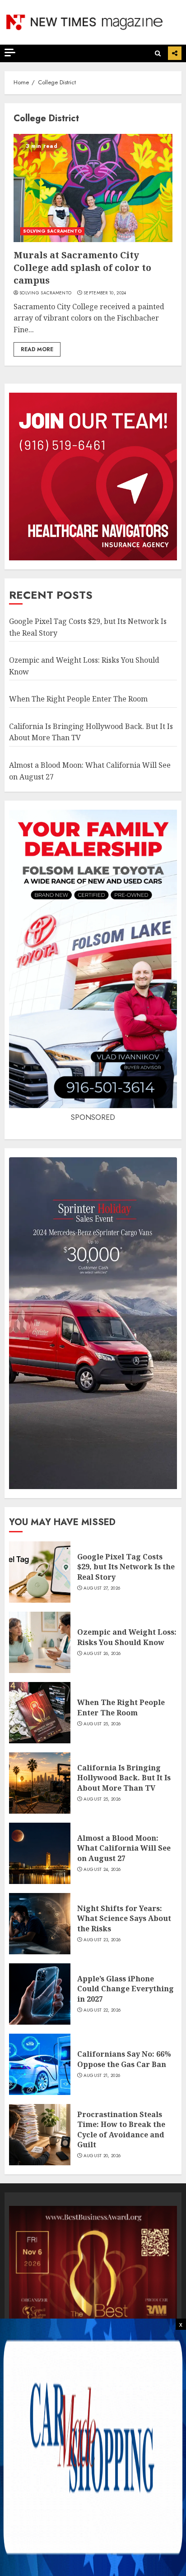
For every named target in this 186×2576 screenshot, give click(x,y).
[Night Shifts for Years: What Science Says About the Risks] (40, 1924)
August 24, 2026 (102, 1870)
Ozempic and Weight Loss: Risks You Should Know (127, 1637)
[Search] (158, 53)
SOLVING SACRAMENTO (52, 231)
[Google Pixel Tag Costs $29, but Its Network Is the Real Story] (40, 1572)
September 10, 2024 (105, 293)
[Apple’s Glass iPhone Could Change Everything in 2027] (40, 1994)
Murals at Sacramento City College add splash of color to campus (82, 268)
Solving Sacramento (45, 293)
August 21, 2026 (102, 2076)
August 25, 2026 (102, 1724)
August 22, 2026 (102, 2010)
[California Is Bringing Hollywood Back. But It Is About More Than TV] (40, 1783)
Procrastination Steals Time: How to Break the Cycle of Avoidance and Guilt (121, 2129)
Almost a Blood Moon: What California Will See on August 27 (124, 1848)
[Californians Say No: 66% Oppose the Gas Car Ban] (40, 2064)
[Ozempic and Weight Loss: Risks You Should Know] (40, 1642)
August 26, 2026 (102, 1654)
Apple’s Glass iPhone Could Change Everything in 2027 (126, 1989)
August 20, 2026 (102, 2156)
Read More (37, 349)
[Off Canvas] (10, 53)
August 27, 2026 (102, 1588)
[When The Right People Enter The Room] (40, 1713)
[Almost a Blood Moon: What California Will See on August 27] (40, 1853)
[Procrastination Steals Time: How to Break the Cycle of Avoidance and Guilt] (40, 2135)
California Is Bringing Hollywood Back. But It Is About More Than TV (124, 1778)
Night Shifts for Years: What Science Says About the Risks (124, 1918)
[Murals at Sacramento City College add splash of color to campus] (93, 188)
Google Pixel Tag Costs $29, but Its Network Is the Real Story (126, 1567)
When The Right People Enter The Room (78, 699)
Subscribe (175, 53)
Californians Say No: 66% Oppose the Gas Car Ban (124, 2059)
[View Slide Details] (93, 2290)
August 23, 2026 (102, 1940)
